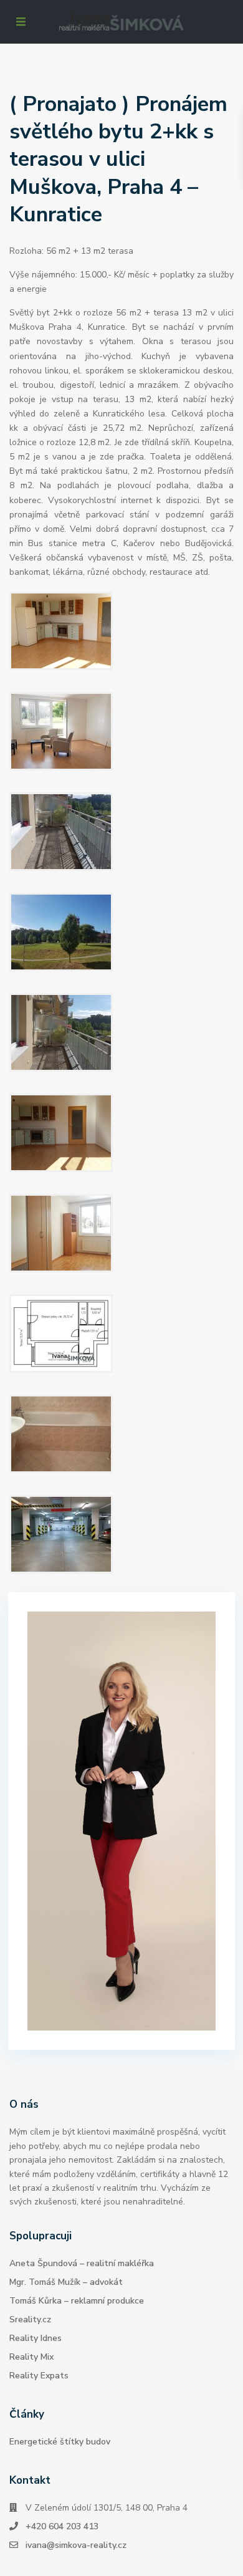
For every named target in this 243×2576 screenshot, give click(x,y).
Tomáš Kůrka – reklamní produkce (77, 2301)
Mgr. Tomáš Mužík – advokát (66, 2282)
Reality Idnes (36, 2338)
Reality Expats (39, 2376)
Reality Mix (31, 2357)
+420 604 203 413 (62, 2526)
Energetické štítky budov (60, 2442)
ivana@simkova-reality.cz (76, 2545)
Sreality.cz (30, 2319)
